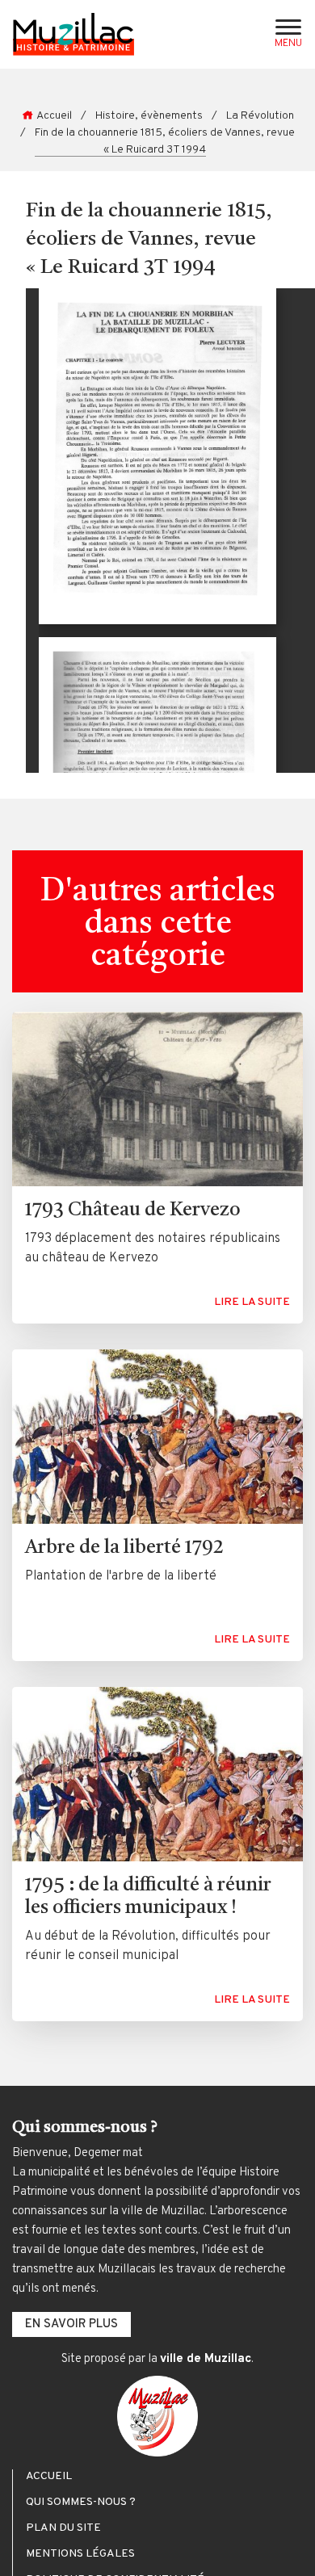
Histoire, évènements (149, 116)
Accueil (54, 116)
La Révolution (260, 116)
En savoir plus (71, 2324)
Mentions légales (80, 2554)
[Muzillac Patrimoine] (73, 34)
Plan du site (63, 2528)
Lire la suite (252, 1302)
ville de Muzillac (206, 2359)
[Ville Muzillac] (157, 2416)
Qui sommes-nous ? (81, 2503)
